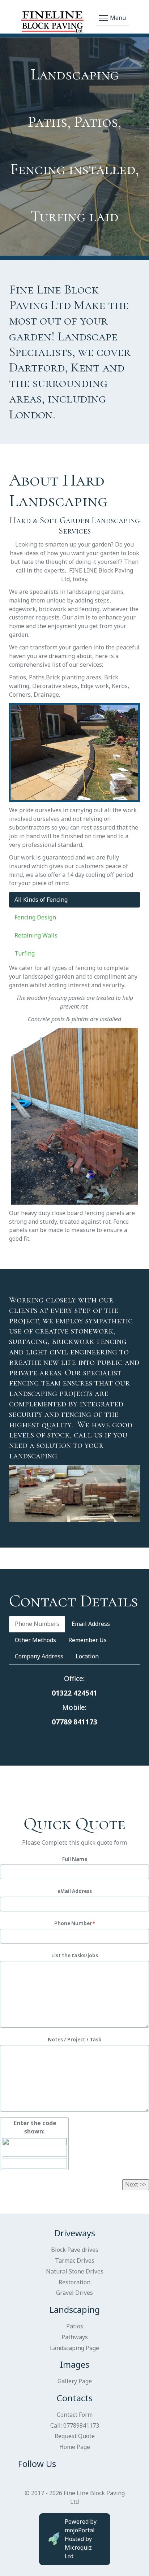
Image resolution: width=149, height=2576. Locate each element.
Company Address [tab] (39, 1656)
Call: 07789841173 (75, 2425)
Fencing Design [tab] (35, 917)
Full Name (75, 1859)
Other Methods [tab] (35, 1640)
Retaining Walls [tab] (36, 935)
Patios (75, 2326)
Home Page (75, 2447)
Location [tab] (87, 1656)
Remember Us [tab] (88, 1640)
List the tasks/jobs (75, 1955)
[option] (74, 147)
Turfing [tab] (25, 953)
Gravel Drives (74, 2293)
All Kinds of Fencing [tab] (41, 900)
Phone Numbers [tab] (37, 1624)
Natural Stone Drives (75, 2271)
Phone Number (73, 1923)
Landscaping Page (74, 2348)
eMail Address (75, 1891)
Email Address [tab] (91, 1624)
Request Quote (75, 2436)
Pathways (75, 2337)
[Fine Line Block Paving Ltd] (53, 18)
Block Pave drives (75, 2250)
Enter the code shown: (34, 2127)
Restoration (74, 2282)
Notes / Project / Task (74, 2040)
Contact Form (75, 2415)
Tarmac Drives (75, 2260)
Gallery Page (75, 2381)
